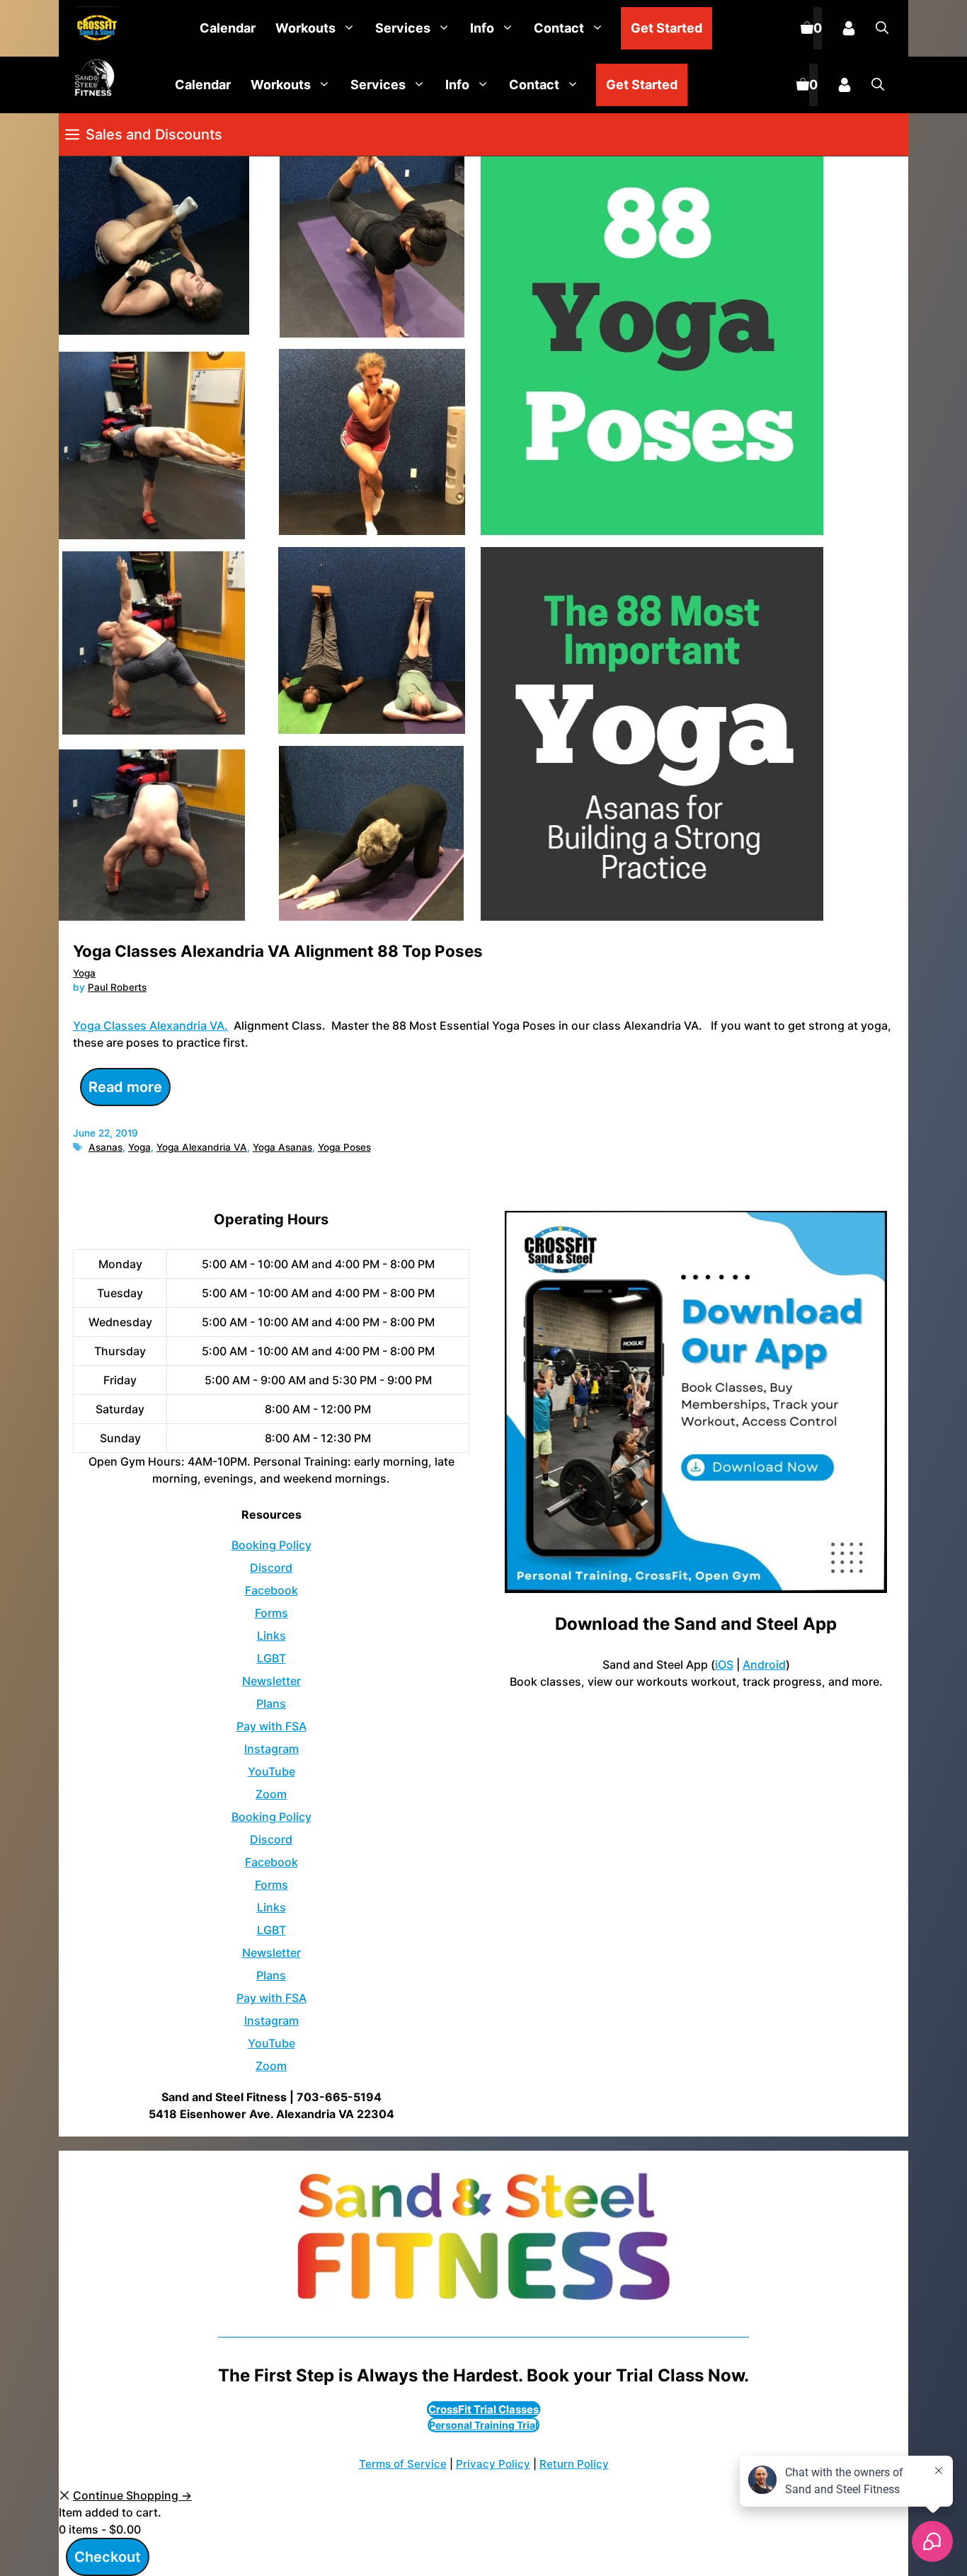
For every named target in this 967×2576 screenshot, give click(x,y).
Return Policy (574, 2464)
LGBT (271, 1658)
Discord (271, 1568)
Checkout (108, 2557)
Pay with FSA (271, 1726)
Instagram (271, 1749)
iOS (724, 1664)
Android (764, 1664)
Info (482, 28)
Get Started (666, 28)
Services (403, 28)
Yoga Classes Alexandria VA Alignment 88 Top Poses (278, 951)
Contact (559, 28)
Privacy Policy (493, 2464)
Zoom (271, 1794)
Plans (271, 1703)
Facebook (271, 1590)
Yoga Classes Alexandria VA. (150, 1025)
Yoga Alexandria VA (202, 1147)
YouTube (271, 1771)
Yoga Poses (344, 1147)
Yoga (84, 973)
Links (271, 1635)
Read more (125, 1087)
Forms (271, 1613)
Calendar (228, 28)
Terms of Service (403, 2464)
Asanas (105, 1147)
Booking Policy (271, 1545)
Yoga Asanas (282, 1147)
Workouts (305, 28)
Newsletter (271, 1681)
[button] (882, 28)
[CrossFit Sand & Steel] (93, 29)
